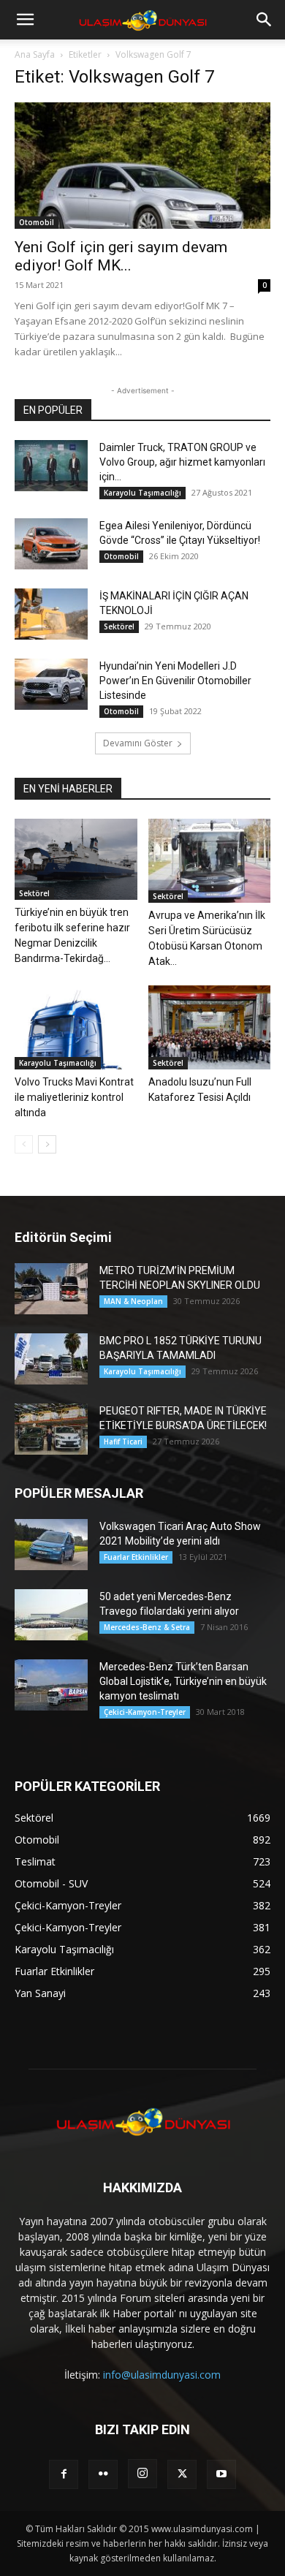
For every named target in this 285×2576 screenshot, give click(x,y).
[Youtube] (221, 2474)
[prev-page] (24, 1144)
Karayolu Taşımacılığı (142, 493)
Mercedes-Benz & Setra (147, 1627)
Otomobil (37, 222)
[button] (25, 20)
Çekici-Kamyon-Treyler (145, 1712)
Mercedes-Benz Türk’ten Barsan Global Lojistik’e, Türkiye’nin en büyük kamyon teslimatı (183, 1681)
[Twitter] (182, 2474)
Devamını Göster (138, 743)
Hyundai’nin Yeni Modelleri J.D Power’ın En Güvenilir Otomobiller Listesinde (175, 681)
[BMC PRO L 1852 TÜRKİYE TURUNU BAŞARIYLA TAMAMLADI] (51, 1359)
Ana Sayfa (35, 54)
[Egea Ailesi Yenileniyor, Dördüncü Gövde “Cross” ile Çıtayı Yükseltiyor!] (51, 544)
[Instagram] (142, 2474)
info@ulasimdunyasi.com (162, 2375)
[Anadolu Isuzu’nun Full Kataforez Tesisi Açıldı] (210, 1027)
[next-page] (47, 1144)
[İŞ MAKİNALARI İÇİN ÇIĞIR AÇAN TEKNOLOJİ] (51, 614)
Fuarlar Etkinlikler (136, 1557)
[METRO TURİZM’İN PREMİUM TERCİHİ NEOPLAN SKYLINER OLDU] (51, 1289)
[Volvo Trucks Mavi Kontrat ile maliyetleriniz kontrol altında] (76, 1027)
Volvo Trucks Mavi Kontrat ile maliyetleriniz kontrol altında (74, 1097)
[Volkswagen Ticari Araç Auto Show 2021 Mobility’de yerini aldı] (51, 1545)
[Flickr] (103, 2474)
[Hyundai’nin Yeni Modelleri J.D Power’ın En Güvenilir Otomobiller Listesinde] (51, 684)
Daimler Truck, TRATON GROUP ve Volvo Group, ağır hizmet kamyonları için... (182, 462)
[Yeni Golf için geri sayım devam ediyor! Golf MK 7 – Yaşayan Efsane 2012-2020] (142, 166)
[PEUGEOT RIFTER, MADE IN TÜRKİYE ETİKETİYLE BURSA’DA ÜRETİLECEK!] (51, 1429)
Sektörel (119, 626)
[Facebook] (64, 2474)
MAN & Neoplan (133, 1301)
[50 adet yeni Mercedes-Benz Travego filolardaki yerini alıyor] (51, 1615)
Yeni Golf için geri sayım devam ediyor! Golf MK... (121, 256)
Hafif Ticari (123, 1442)
